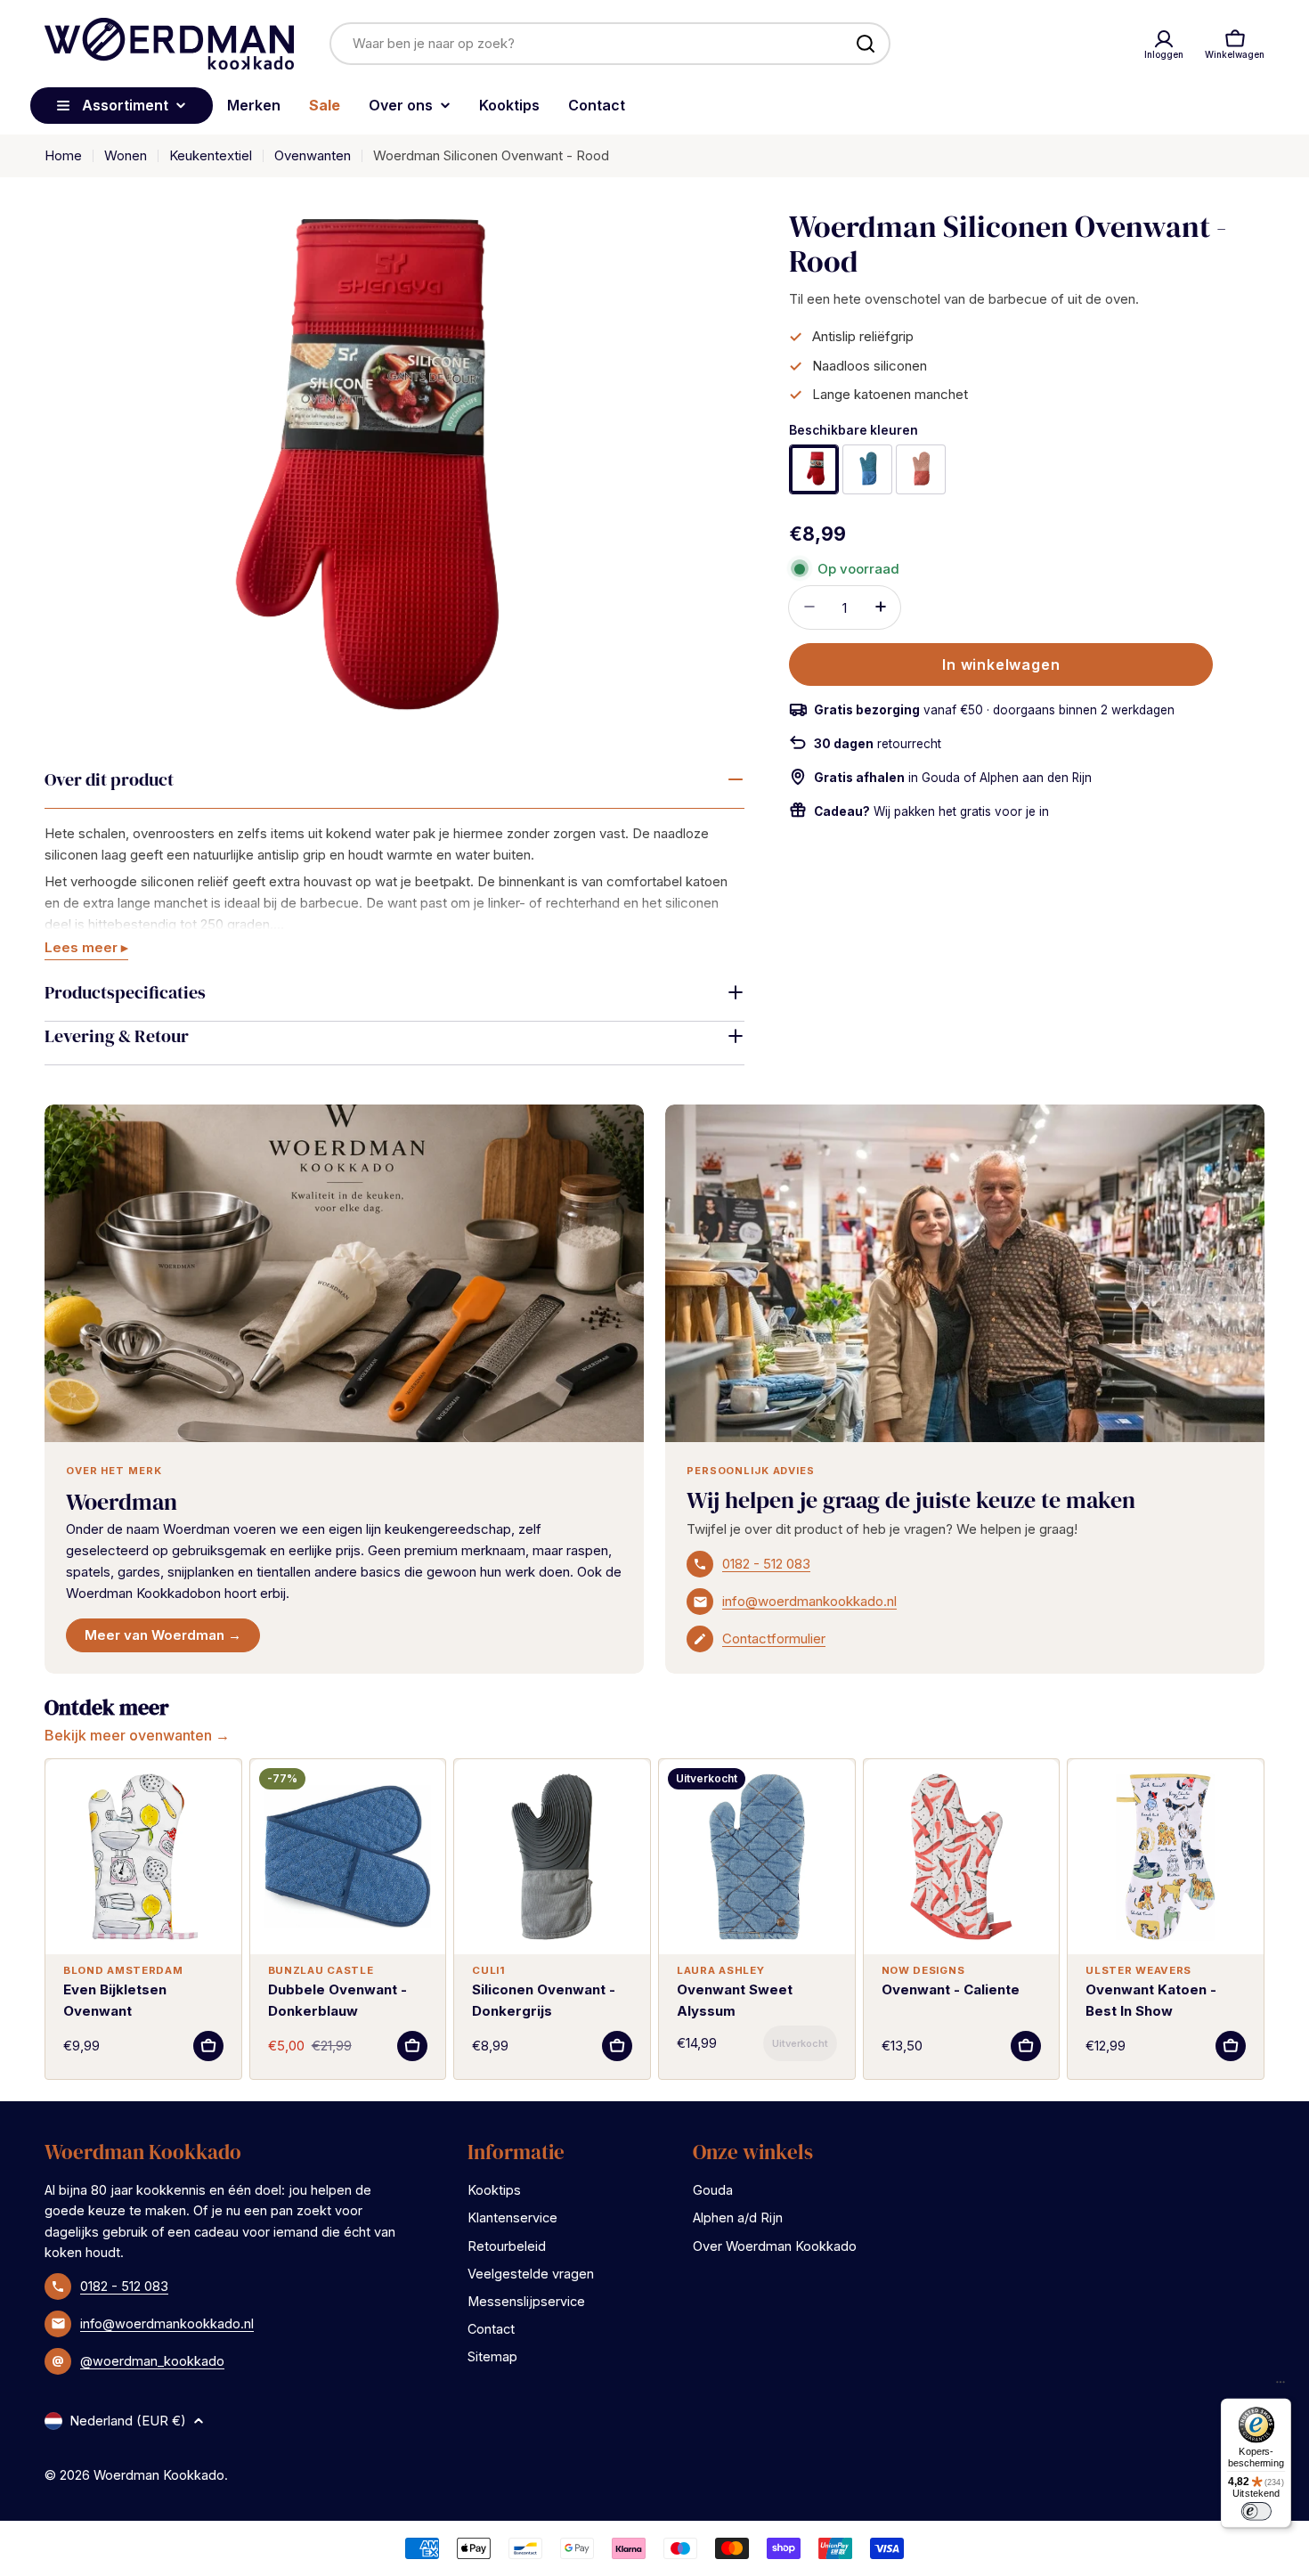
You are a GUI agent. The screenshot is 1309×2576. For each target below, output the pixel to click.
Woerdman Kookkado (159, 2475)
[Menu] (1281, 2386)
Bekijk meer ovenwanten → (137, 1735)
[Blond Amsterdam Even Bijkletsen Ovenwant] (143, 1857)
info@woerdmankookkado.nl (809, 1601)
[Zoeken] (866, 44)
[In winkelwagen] (208, 2046)
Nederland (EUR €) (128, 2421)
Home (63, 155)
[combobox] (610, 44)
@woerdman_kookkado (152, 2361)
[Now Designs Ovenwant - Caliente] (962, 1857)
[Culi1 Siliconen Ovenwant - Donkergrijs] (552, 1857)
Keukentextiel (211, 155)
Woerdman (122, 1502)
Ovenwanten (313, 155)
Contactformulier (774, 1639)
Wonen (126, 155)
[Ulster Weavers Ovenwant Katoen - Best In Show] (1166, 1857)
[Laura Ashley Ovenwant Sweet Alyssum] (757, 1857)
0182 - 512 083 (766, 1564)
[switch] (1256, 2511)
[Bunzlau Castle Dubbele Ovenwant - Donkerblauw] (348, 1857)
